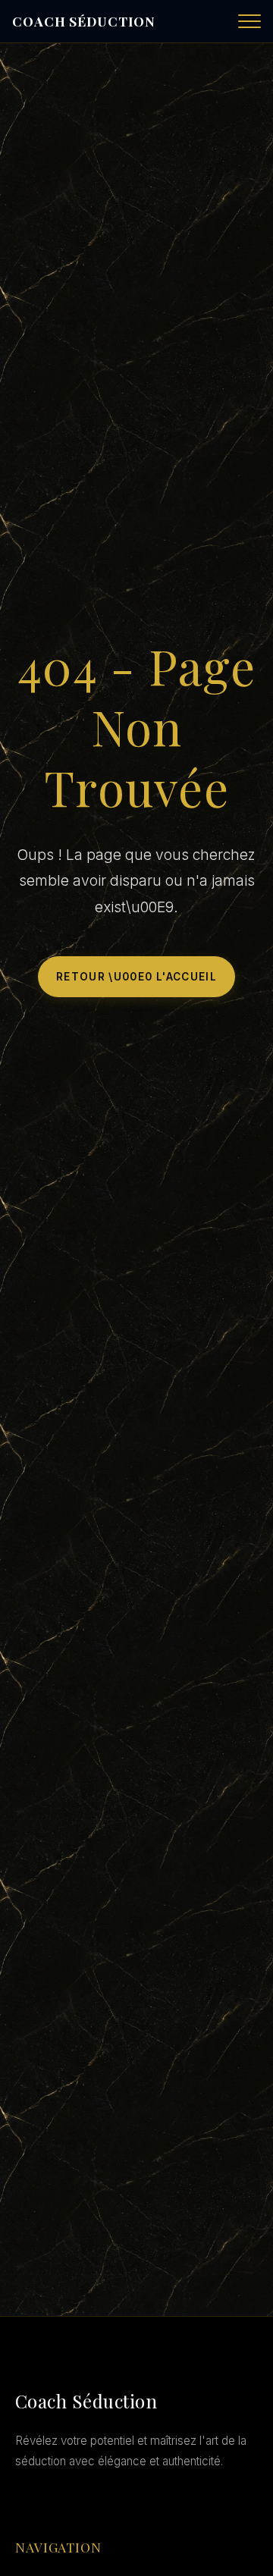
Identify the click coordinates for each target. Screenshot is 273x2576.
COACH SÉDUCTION (84, 21)
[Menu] (249, 21)
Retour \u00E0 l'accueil (136, 977)
